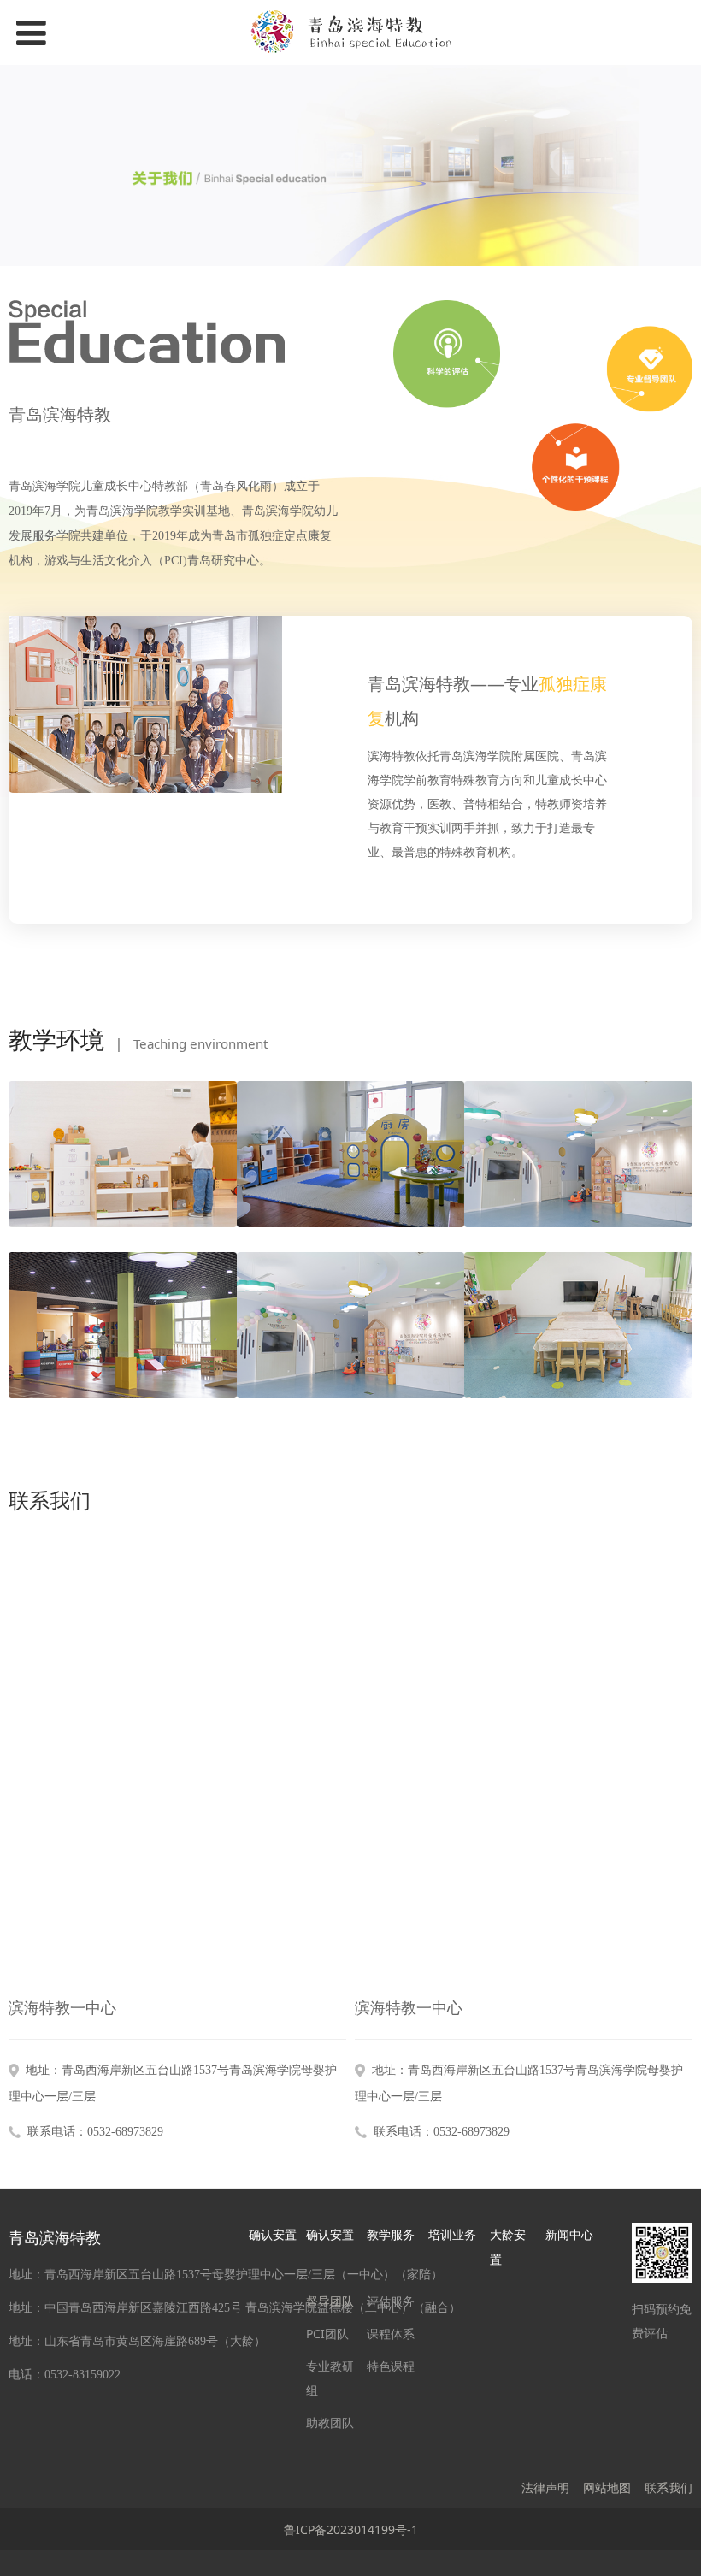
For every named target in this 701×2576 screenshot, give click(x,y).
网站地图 (607, 2487)
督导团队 (330, 2301)
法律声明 (545, 2487)
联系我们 (669, 2487)
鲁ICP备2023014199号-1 (351, 2529)
